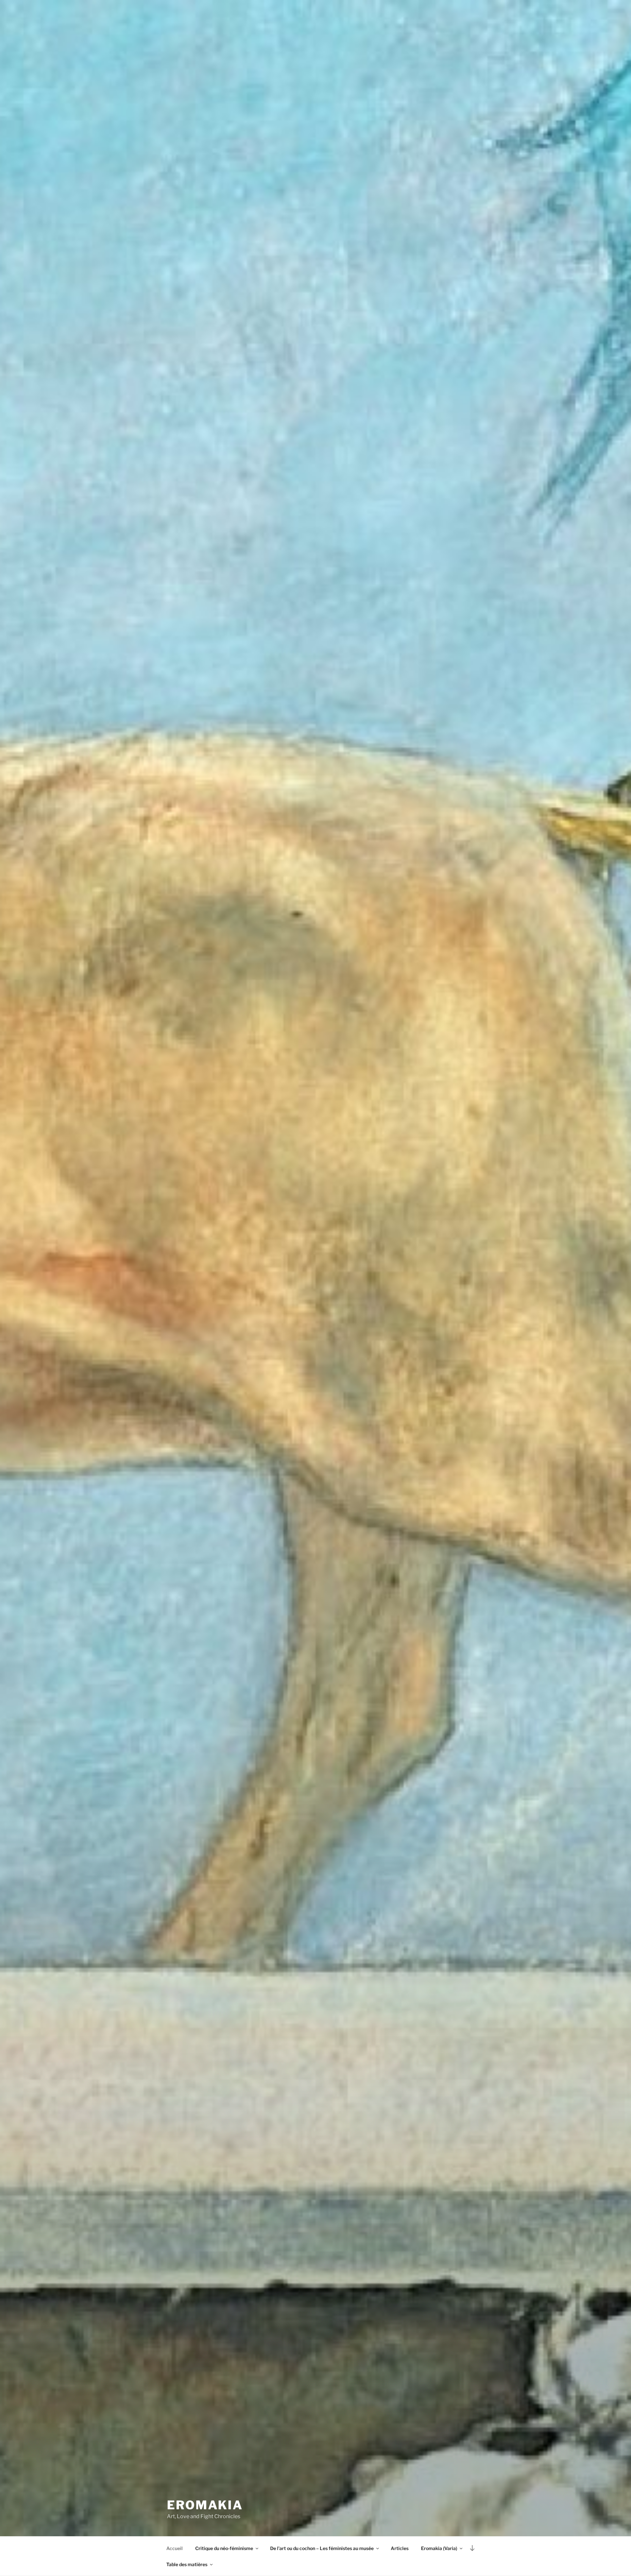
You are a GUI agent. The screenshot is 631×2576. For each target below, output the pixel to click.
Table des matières (187, 2564)
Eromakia (205, 2505)
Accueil (175, 2548)
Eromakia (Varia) (439, 2548)
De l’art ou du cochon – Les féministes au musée (322, 2548)
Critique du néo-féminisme (224, 2548)
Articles (400, 2548)
